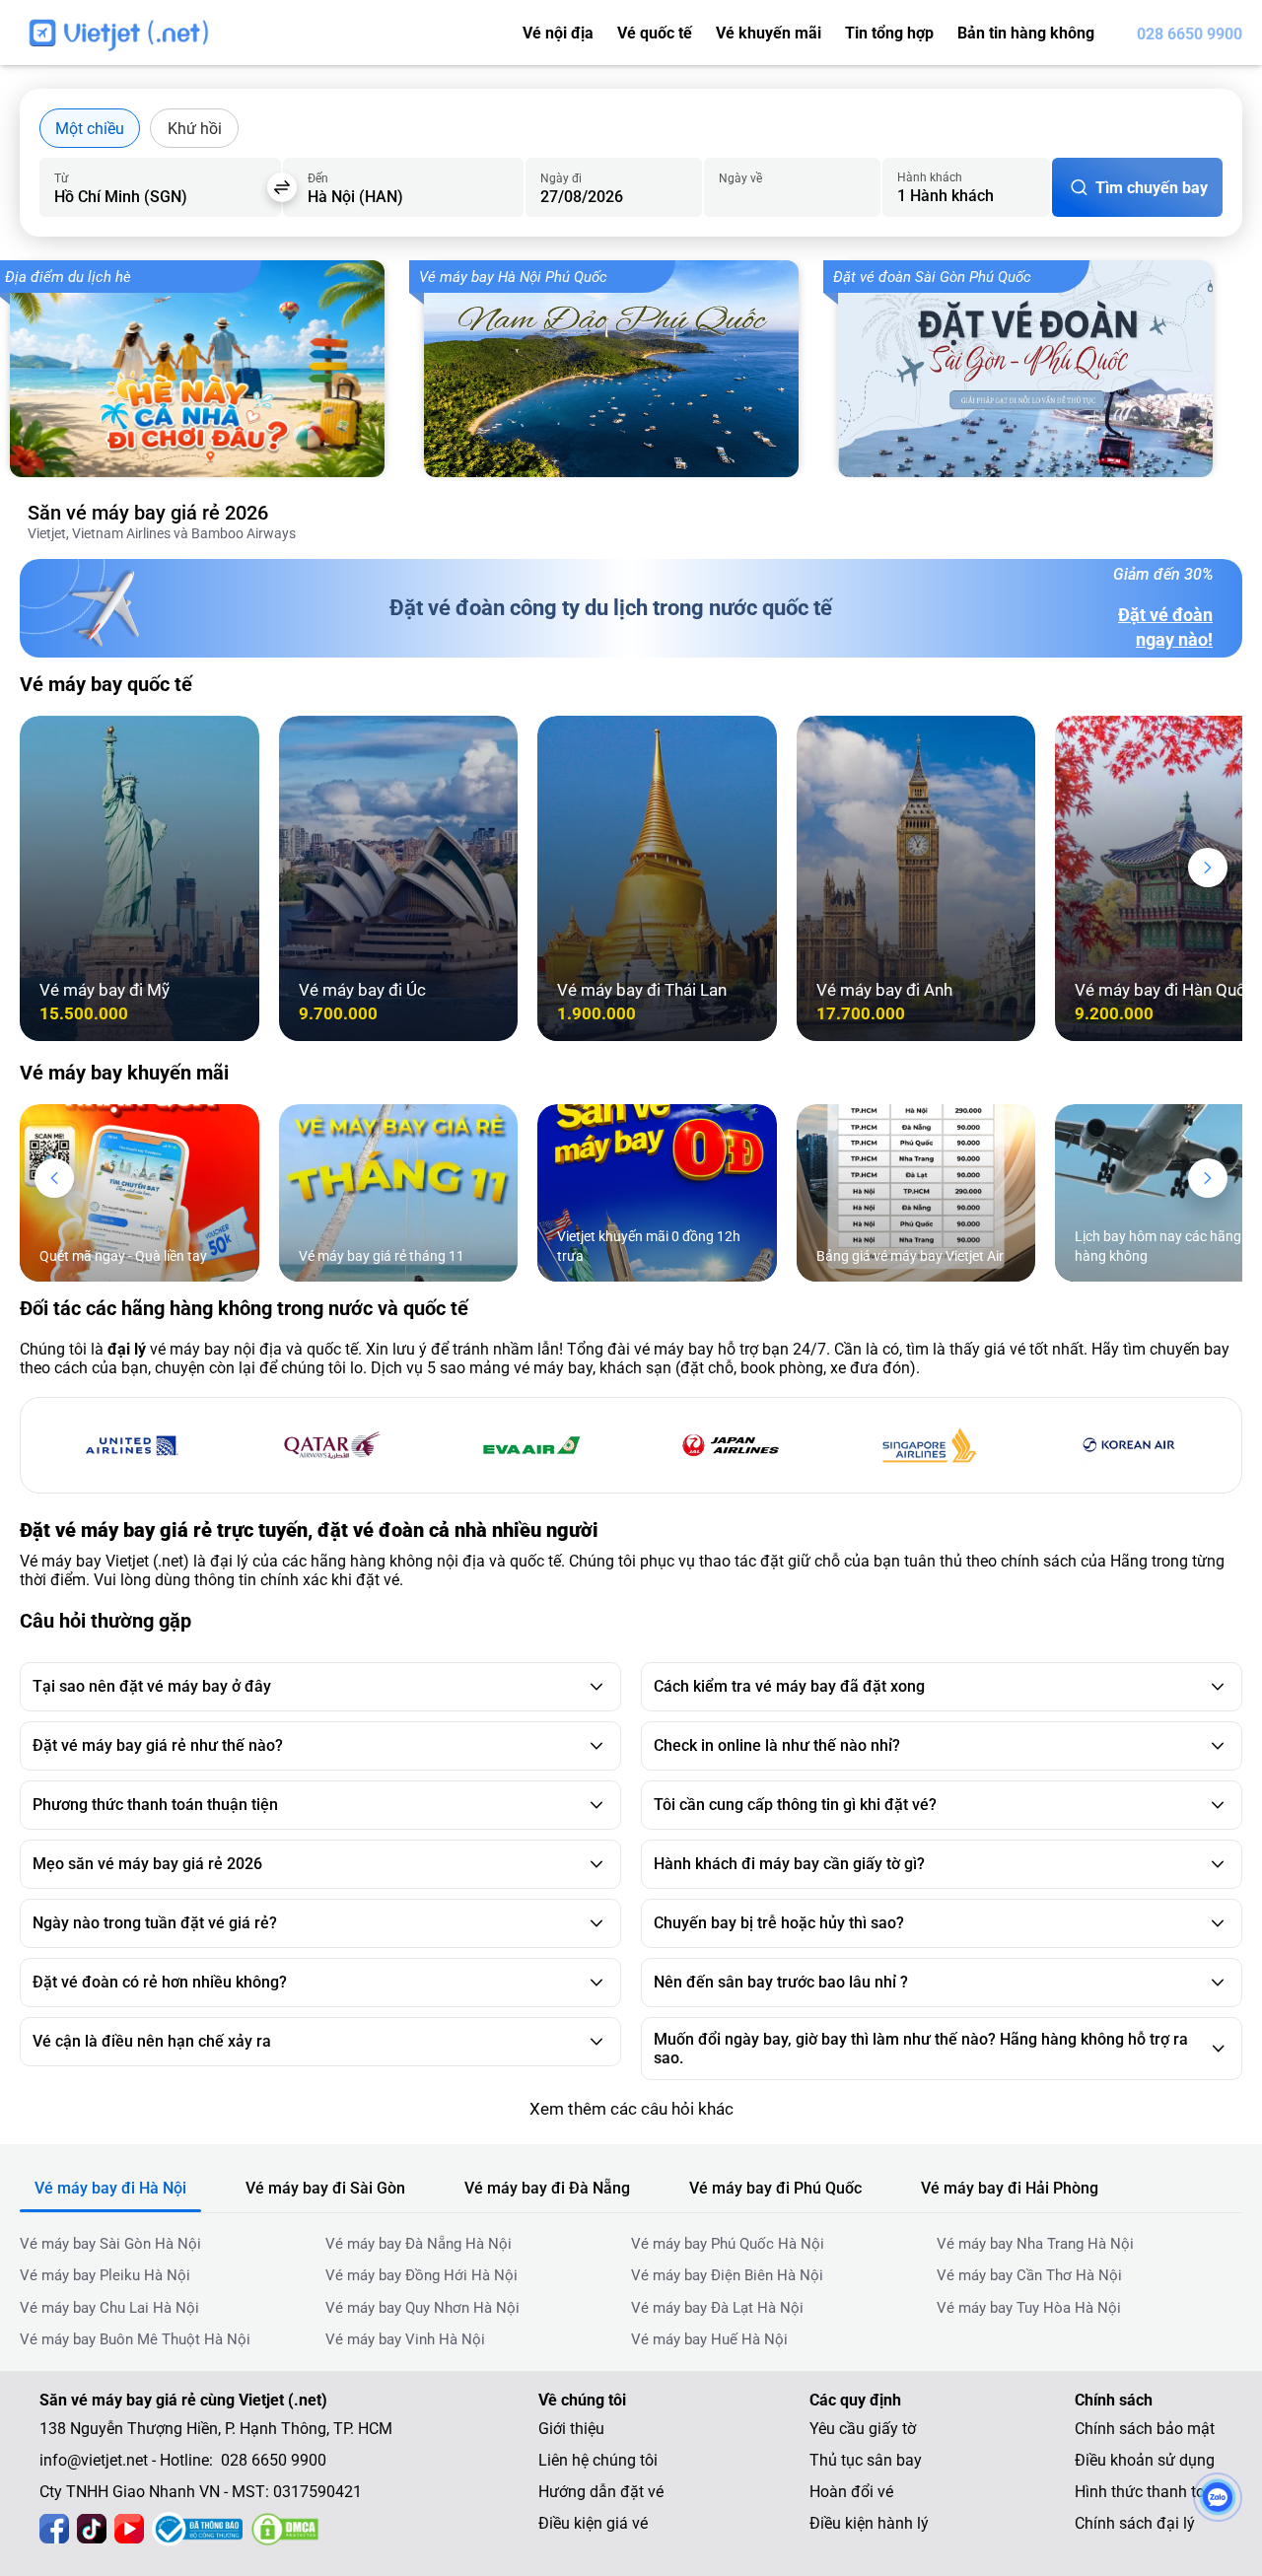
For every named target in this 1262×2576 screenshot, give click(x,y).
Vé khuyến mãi (769, 33)
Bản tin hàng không (1026, 33)
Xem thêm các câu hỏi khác (631, 2109)
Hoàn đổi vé (851, 2492)
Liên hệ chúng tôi (598, 2460)
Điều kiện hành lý (869, 2523)
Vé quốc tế (655, 33)
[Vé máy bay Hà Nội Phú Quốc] (621, 369)
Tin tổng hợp (889, 33)
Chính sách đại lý (1135, 2523)
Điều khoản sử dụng (1145, 2460)
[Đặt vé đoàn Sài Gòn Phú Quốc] (1035, 369)
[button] (1208, 868)
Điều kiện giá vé (593, 2523)
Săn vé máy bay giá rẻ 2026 (148, 513)
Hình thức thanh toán (1149, 2492)
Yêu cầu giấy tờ (863, 2429)
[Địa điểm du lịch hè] (207, 369)
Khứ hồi (195, 129)
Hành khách (930, 177)
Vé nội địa (558, 33)
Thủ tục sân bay (866, 2460)
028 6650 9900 (1190, 34)
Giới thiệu (571, 2429)
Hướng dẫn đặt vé (601, 2492)
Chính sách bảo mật (1145, 2429)
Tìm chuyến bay (1152, 188)
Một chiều (90, 129)
